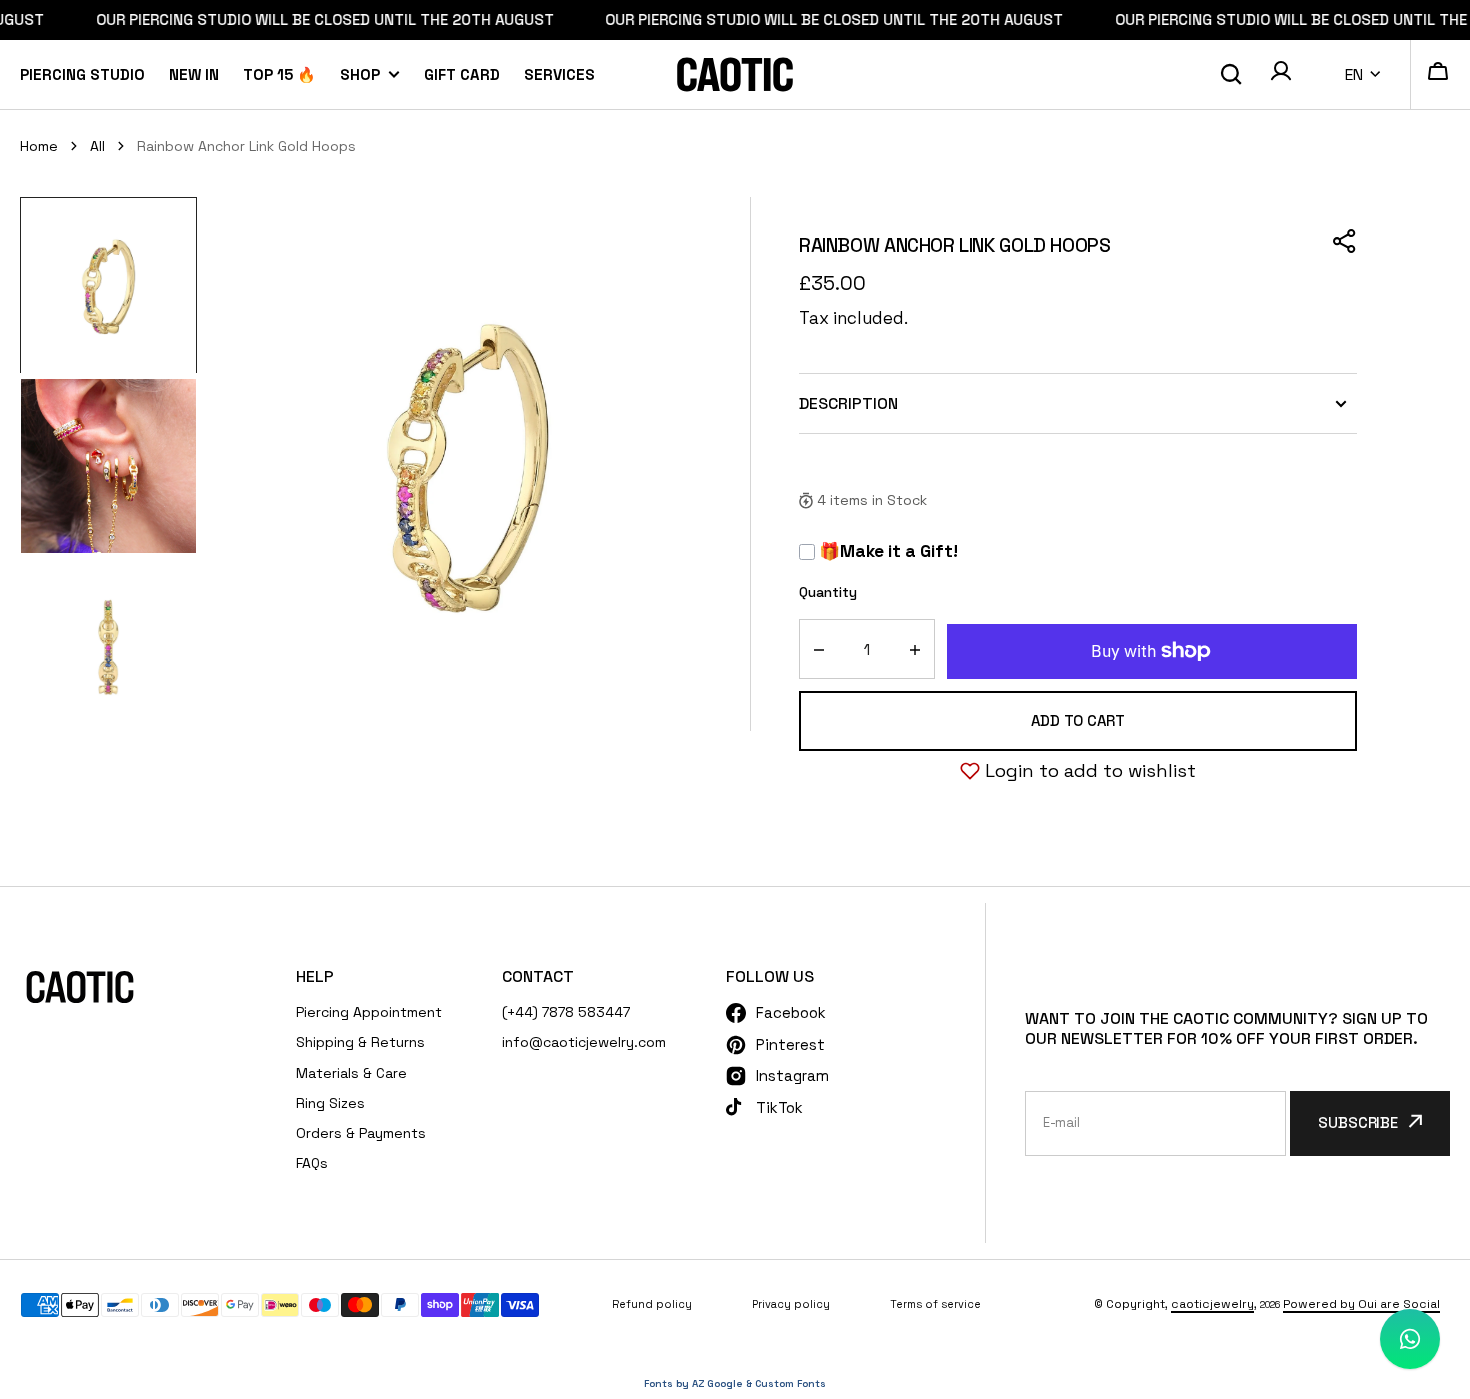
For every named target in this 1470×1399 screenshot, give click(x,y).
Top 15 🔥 (279, 74)
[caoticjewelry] (735, 74)
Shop (360, 74)
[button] (1281, 74)
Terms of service (935, 1304)
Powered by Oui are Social (1361, 1304)
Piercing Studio (82, 74)
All (97, 146)
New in (194, 74)
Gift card (462, 74)
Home (39, 146)
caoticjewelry (1212, 1304)
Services (559, 74)
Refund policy (652, 1304)
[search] (1231, 74)
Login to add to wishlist (1090, 770)
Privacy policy (791, 1304)
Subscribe (1358, 1122)
